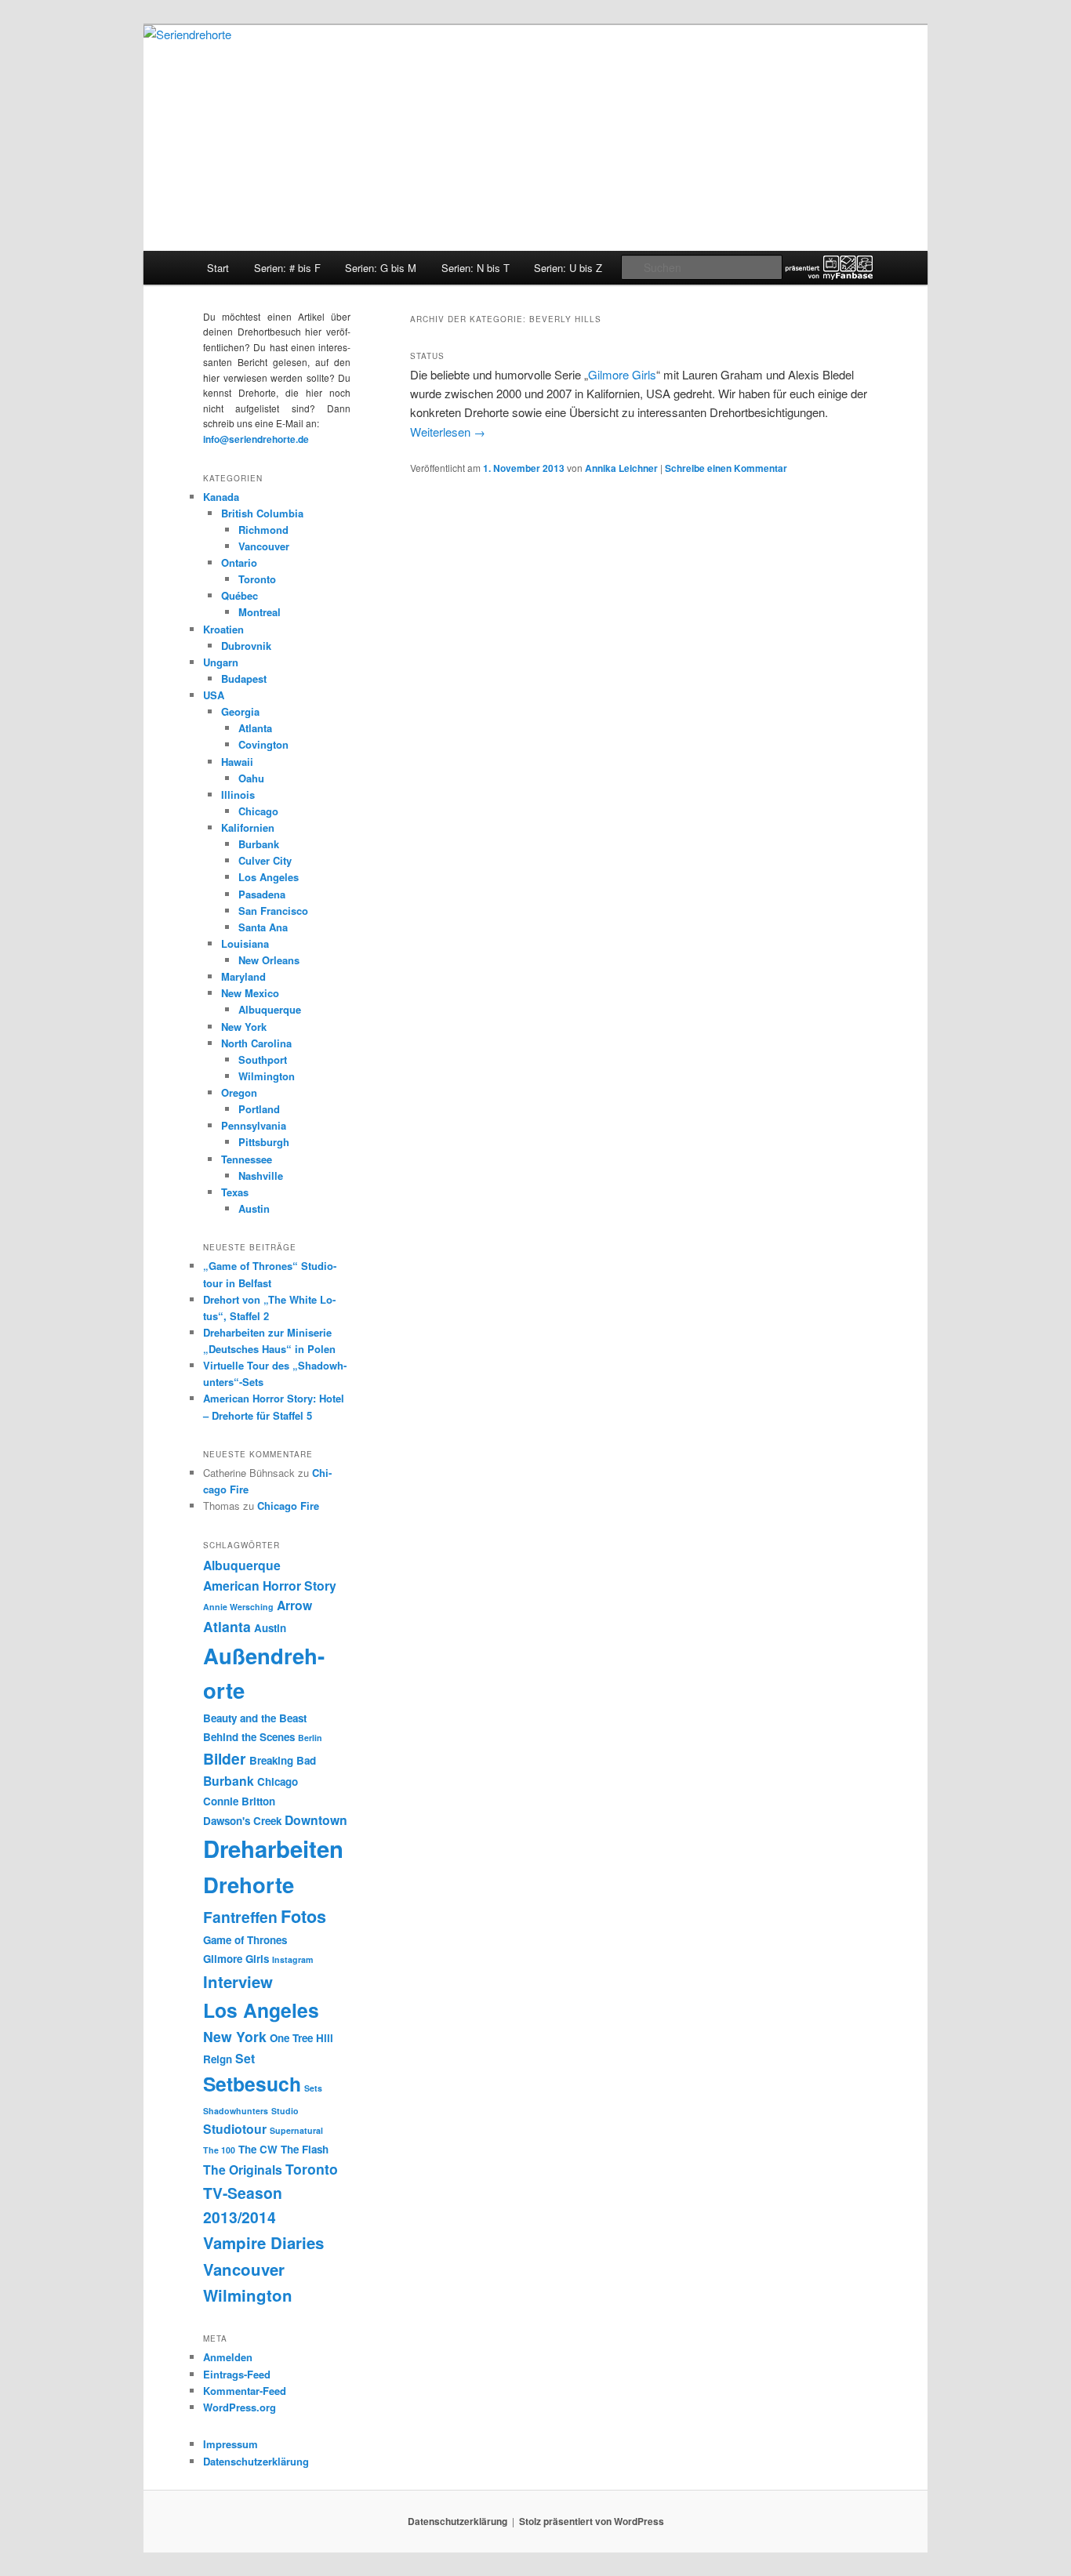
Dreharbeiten (273, 1849)
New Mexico (250, 993)
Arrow (294, 1605)
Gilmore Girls (622, 374)
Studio (285, 2111)
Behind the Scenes (249, 1737)
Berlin (310, 1738)
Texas (235, 1192)
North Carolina (256, 1043)
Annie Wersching (238, 1607)
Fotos (303, 1916)
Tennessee (247, 1159)
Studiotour (235, 2129)
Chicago (258, 811)
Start (218, 268)
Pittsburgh (264, 1142)
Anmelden (228, 2357)
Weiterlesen (448, 432)
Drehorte (249, 1884)
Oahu (251, 778)
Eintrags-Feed (237, 2374)
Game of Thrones (245, 1940)
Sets (313, 2088)
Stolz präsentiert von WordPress (592, 2521)
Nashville (261, 1176)
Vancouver (264, 546)
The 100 (219, 2150)
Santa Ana (263, 927)
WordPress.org (240, 2407)
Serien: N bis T (476, 268)
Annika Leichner (621, 468)
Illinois (238, 795)
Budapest (244, 678)
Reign (218, 2059)
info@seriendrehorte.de (256, 439)
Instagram (292, 1959)
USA (214, 695)
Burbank (259, 844)
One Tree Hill (301, 2038)
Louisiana (245, 943)
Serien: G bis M (381, 268)
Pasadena (262, 894)
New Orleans (269, 960)
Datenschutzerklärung (256, 2461)
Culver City (265, 860)
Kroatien (223, 629)
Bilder (225, 1758)
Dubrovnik (246, 646)
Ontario (239, 562)
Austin (254, 1208)
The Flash (305, 2149)
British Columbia (262, 513)
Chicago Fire (288, 1506)
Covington (263, 744)
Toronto (257, 579)
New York (244, 1027)
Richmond (263, 530)
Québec (240, 595)
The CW (258, 2149)
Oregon (239, 1092)
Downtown (316, 1820)
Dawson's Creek (242, 1821)
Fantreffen (240, 1917)
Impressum (231, 2444)
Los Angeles (269, 877)
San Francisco (273, 911)
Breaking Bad (283, 1760)
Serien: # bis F (287, 268)
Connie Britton (239, 1801)
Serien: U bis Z (568, 268)
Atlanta (255, 728)
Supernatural (296, 2130)
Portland (259, 1109)
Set (245, 2058)
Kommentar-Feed (245, 2391)
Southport (263, 1059)
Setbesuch (252, 2084)
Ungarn (221, 662)
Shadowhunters (236, 2111)
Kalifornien (248, 827)
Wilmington (267, 1076)
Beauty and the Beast (255, 1718)
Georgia (240, 711)
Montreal (260, 612)
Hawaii (237, 762)
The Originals (243, 2170)
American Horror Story (270, 1586)
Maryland (243, 976)
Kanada (221, 497)
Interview (238, 1981)
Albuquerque (270, 1009)
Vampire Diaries (263, 2242)
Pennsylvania (254, 1125)
